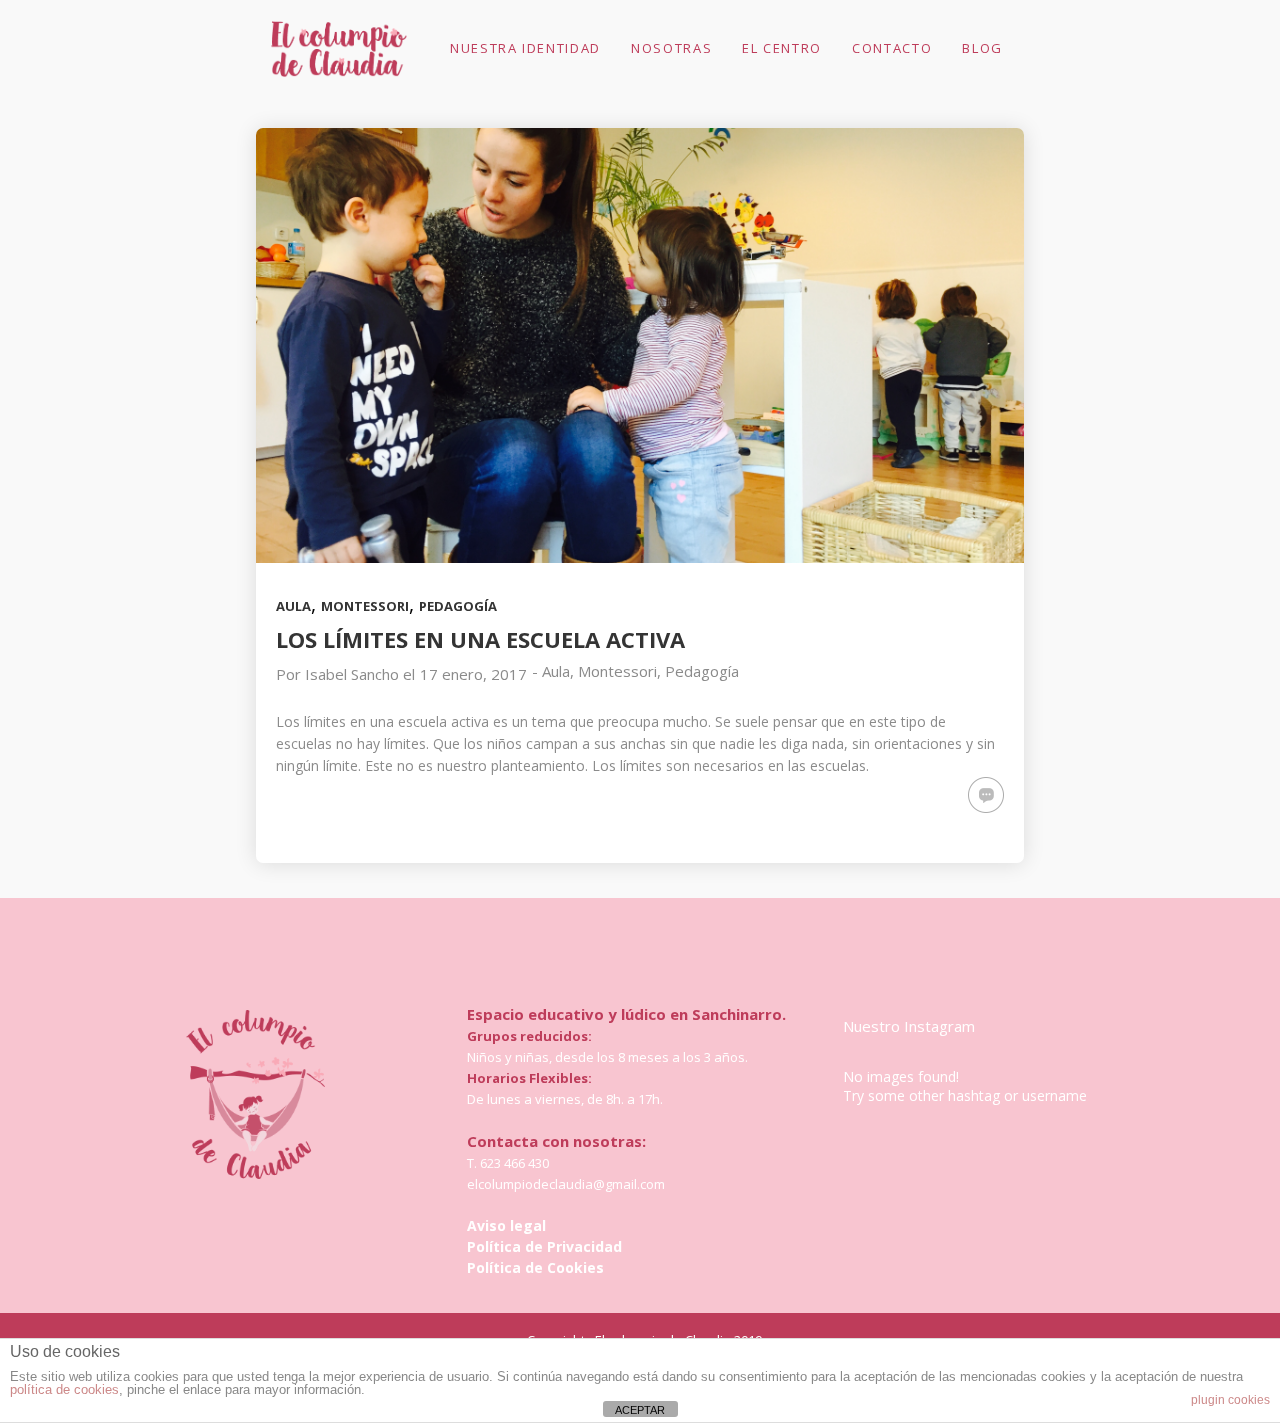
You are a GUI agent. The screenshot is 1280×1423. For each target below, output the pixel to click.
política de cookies (64, 1389)
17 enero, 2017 (473, 674)
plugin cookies (1230, 1400)
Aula (293, 606)
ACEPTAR (640, 1410)
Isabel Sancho (352, 674)
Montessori (365, 606)
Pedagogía (458, 606)
